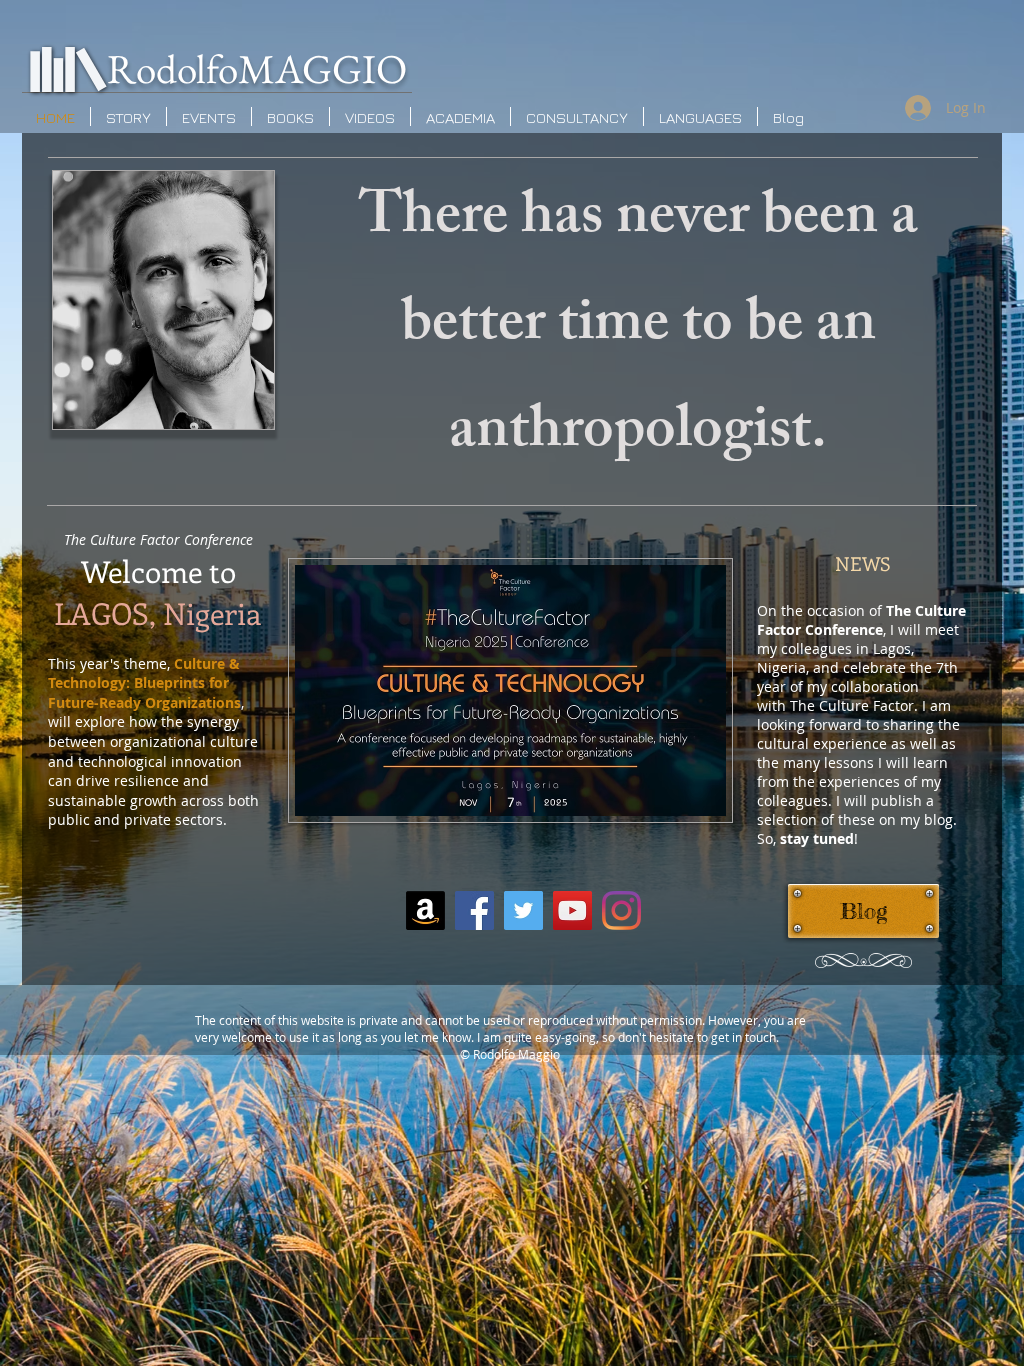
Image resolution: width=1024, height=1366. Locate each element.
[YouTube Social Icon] (572, 910)
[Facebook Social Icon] (474, 910)
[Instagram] (621, 910)
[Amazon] (425, 910)
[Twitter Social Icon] (523, 910)
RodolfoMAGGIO (257, 68)
